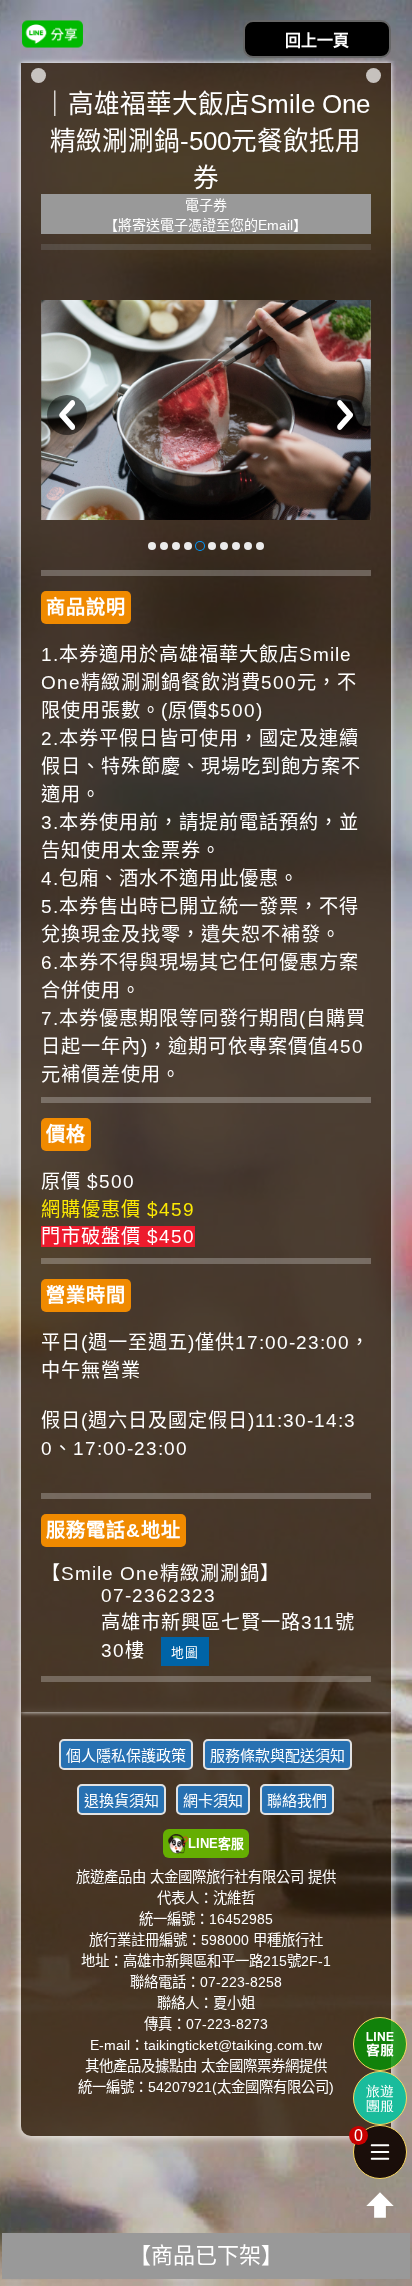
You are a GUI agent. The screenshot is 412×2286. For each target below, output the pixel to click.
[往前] (67, 415)
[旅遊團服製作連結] (380, 2098)
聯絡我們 (297, 1800)
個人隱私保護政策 (126, 1755)
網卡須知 (213, 1800)
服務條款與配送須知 (277, 1755)
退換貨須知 (121, 1800)
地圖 (185, 1652)
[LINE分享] (52, 33)
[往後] (345, 415)
